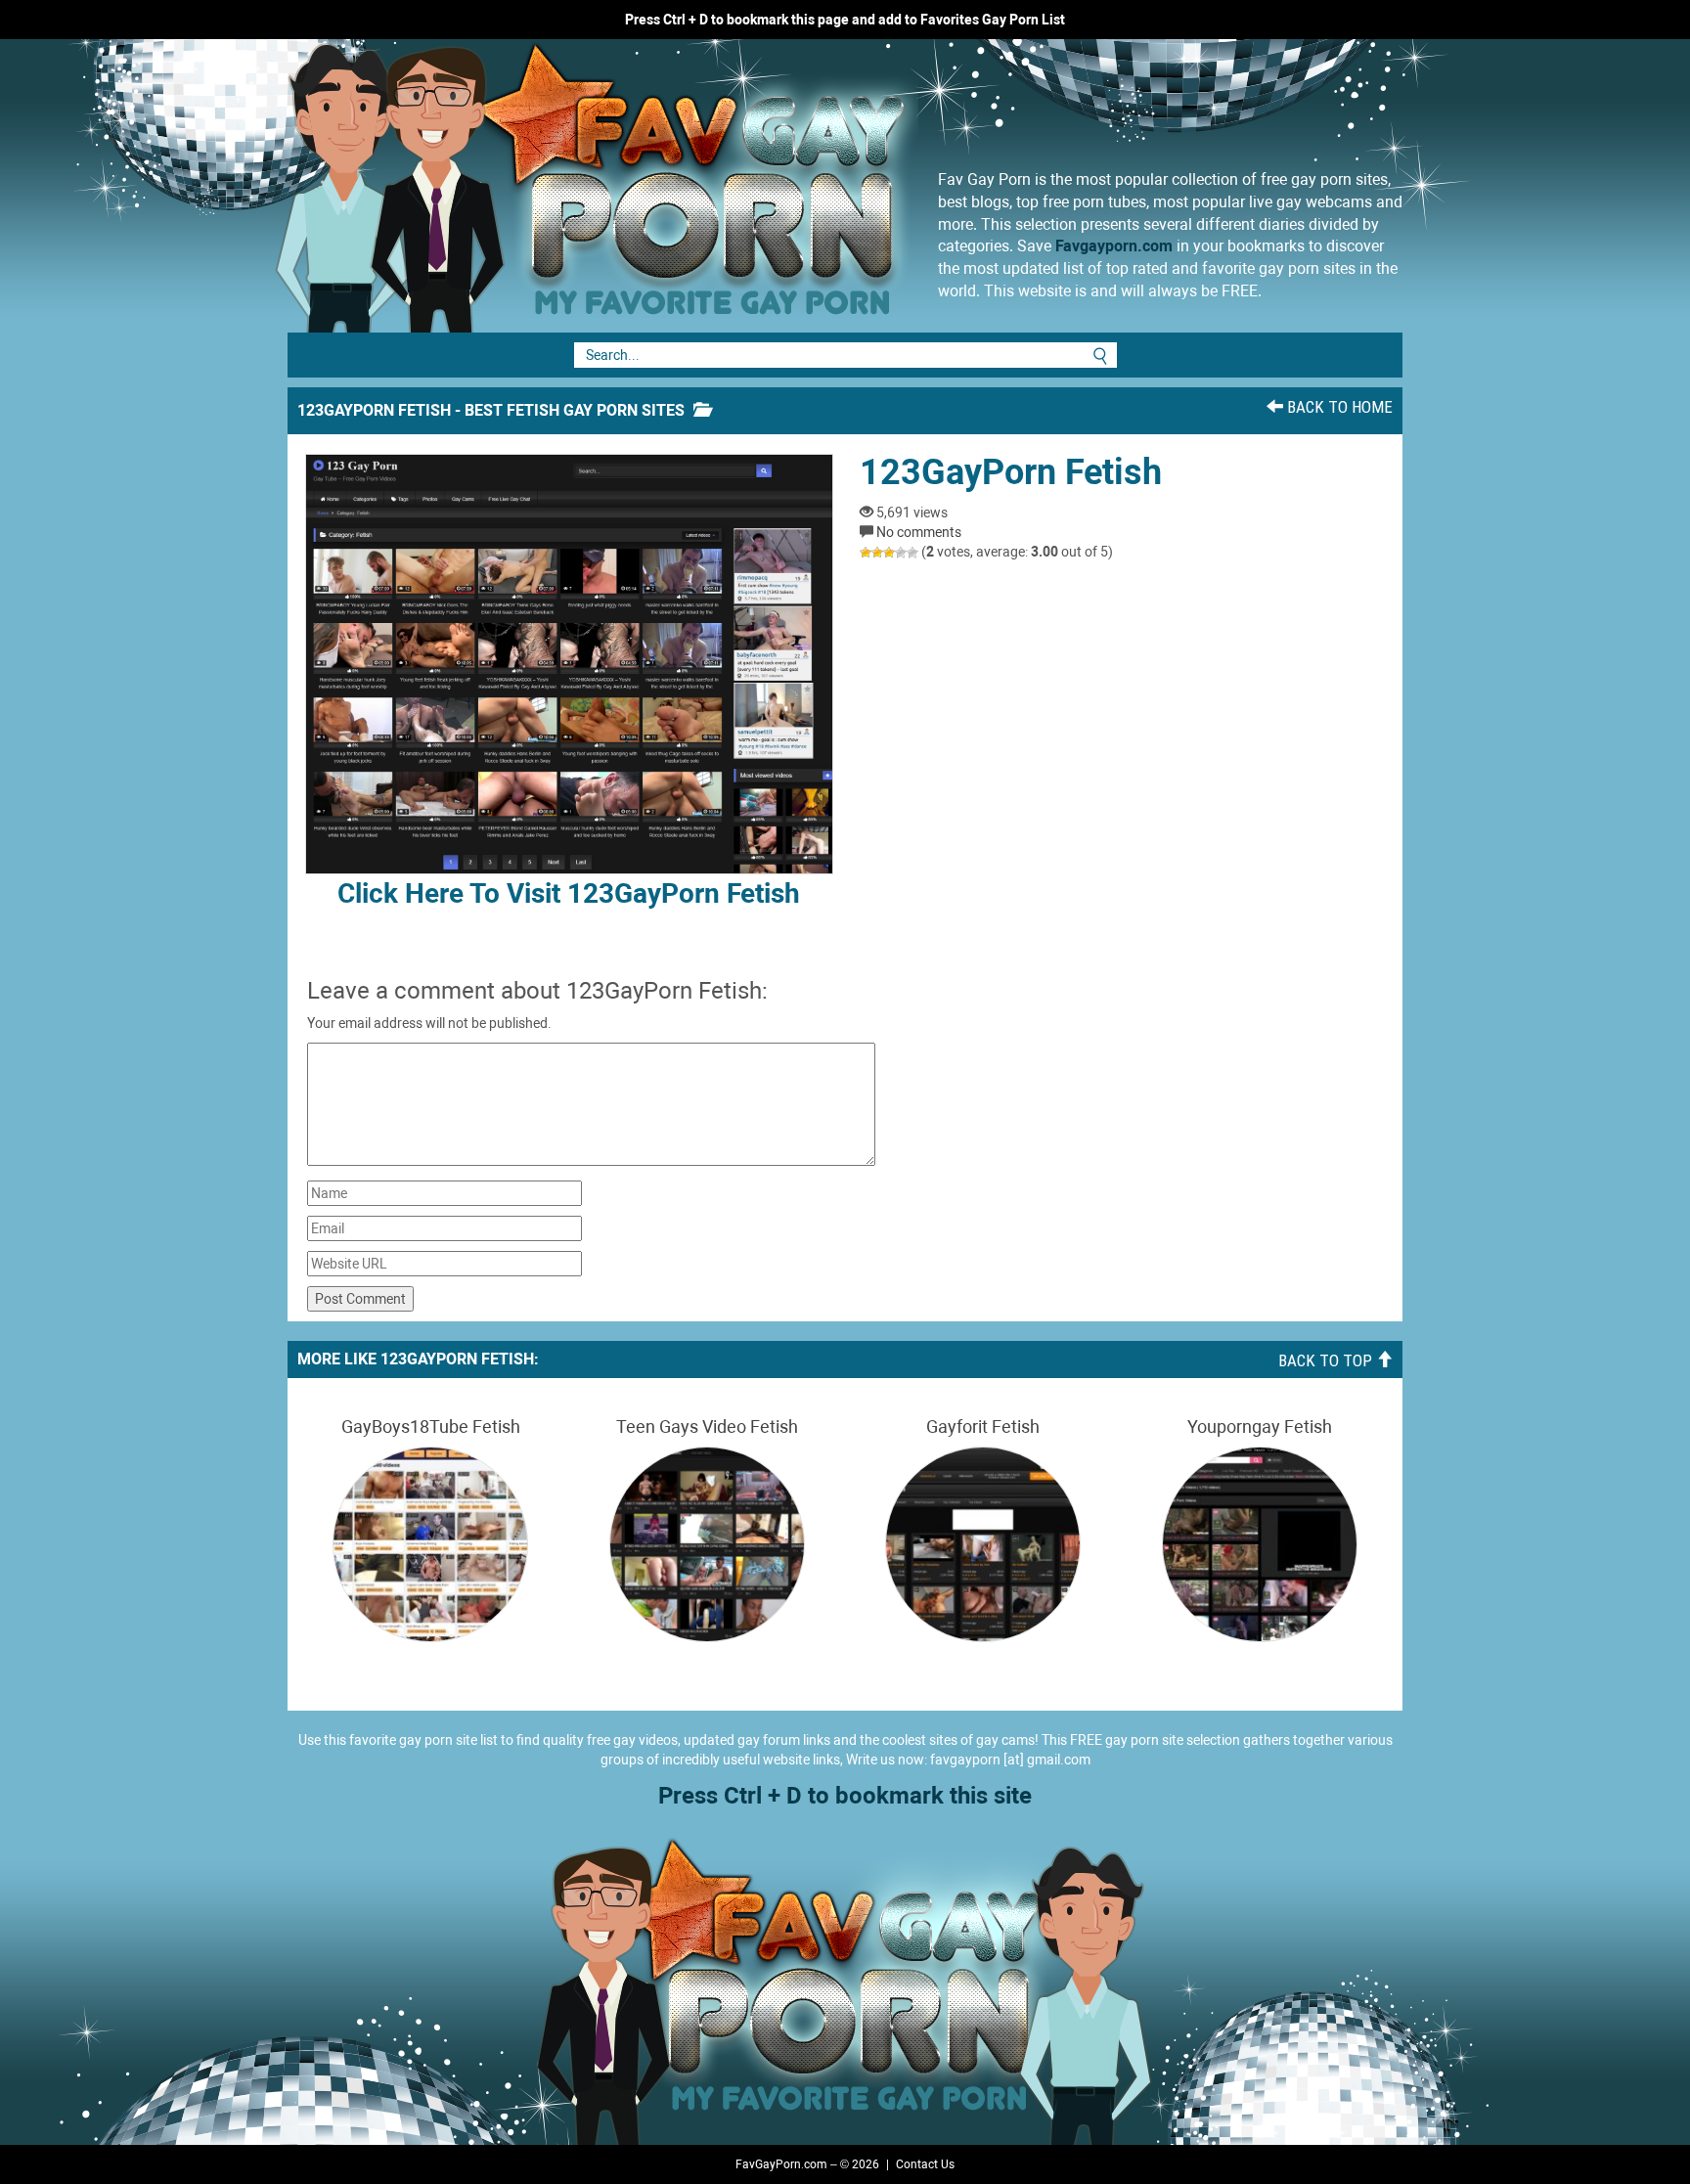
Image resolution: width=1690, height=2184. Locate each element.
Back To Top (1327, 1360)
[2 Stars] (877, 553)
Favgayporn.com (1114, 246)
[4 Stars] (901, 553)
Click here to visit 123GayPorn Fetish (569, 893)
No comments (919, 532)
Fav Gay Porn (752, 186)
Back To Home (1338, 407)
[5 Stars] (912, 553)
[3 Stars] (889, 553)
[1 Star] (866, 553)
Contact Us (925, 2164)
